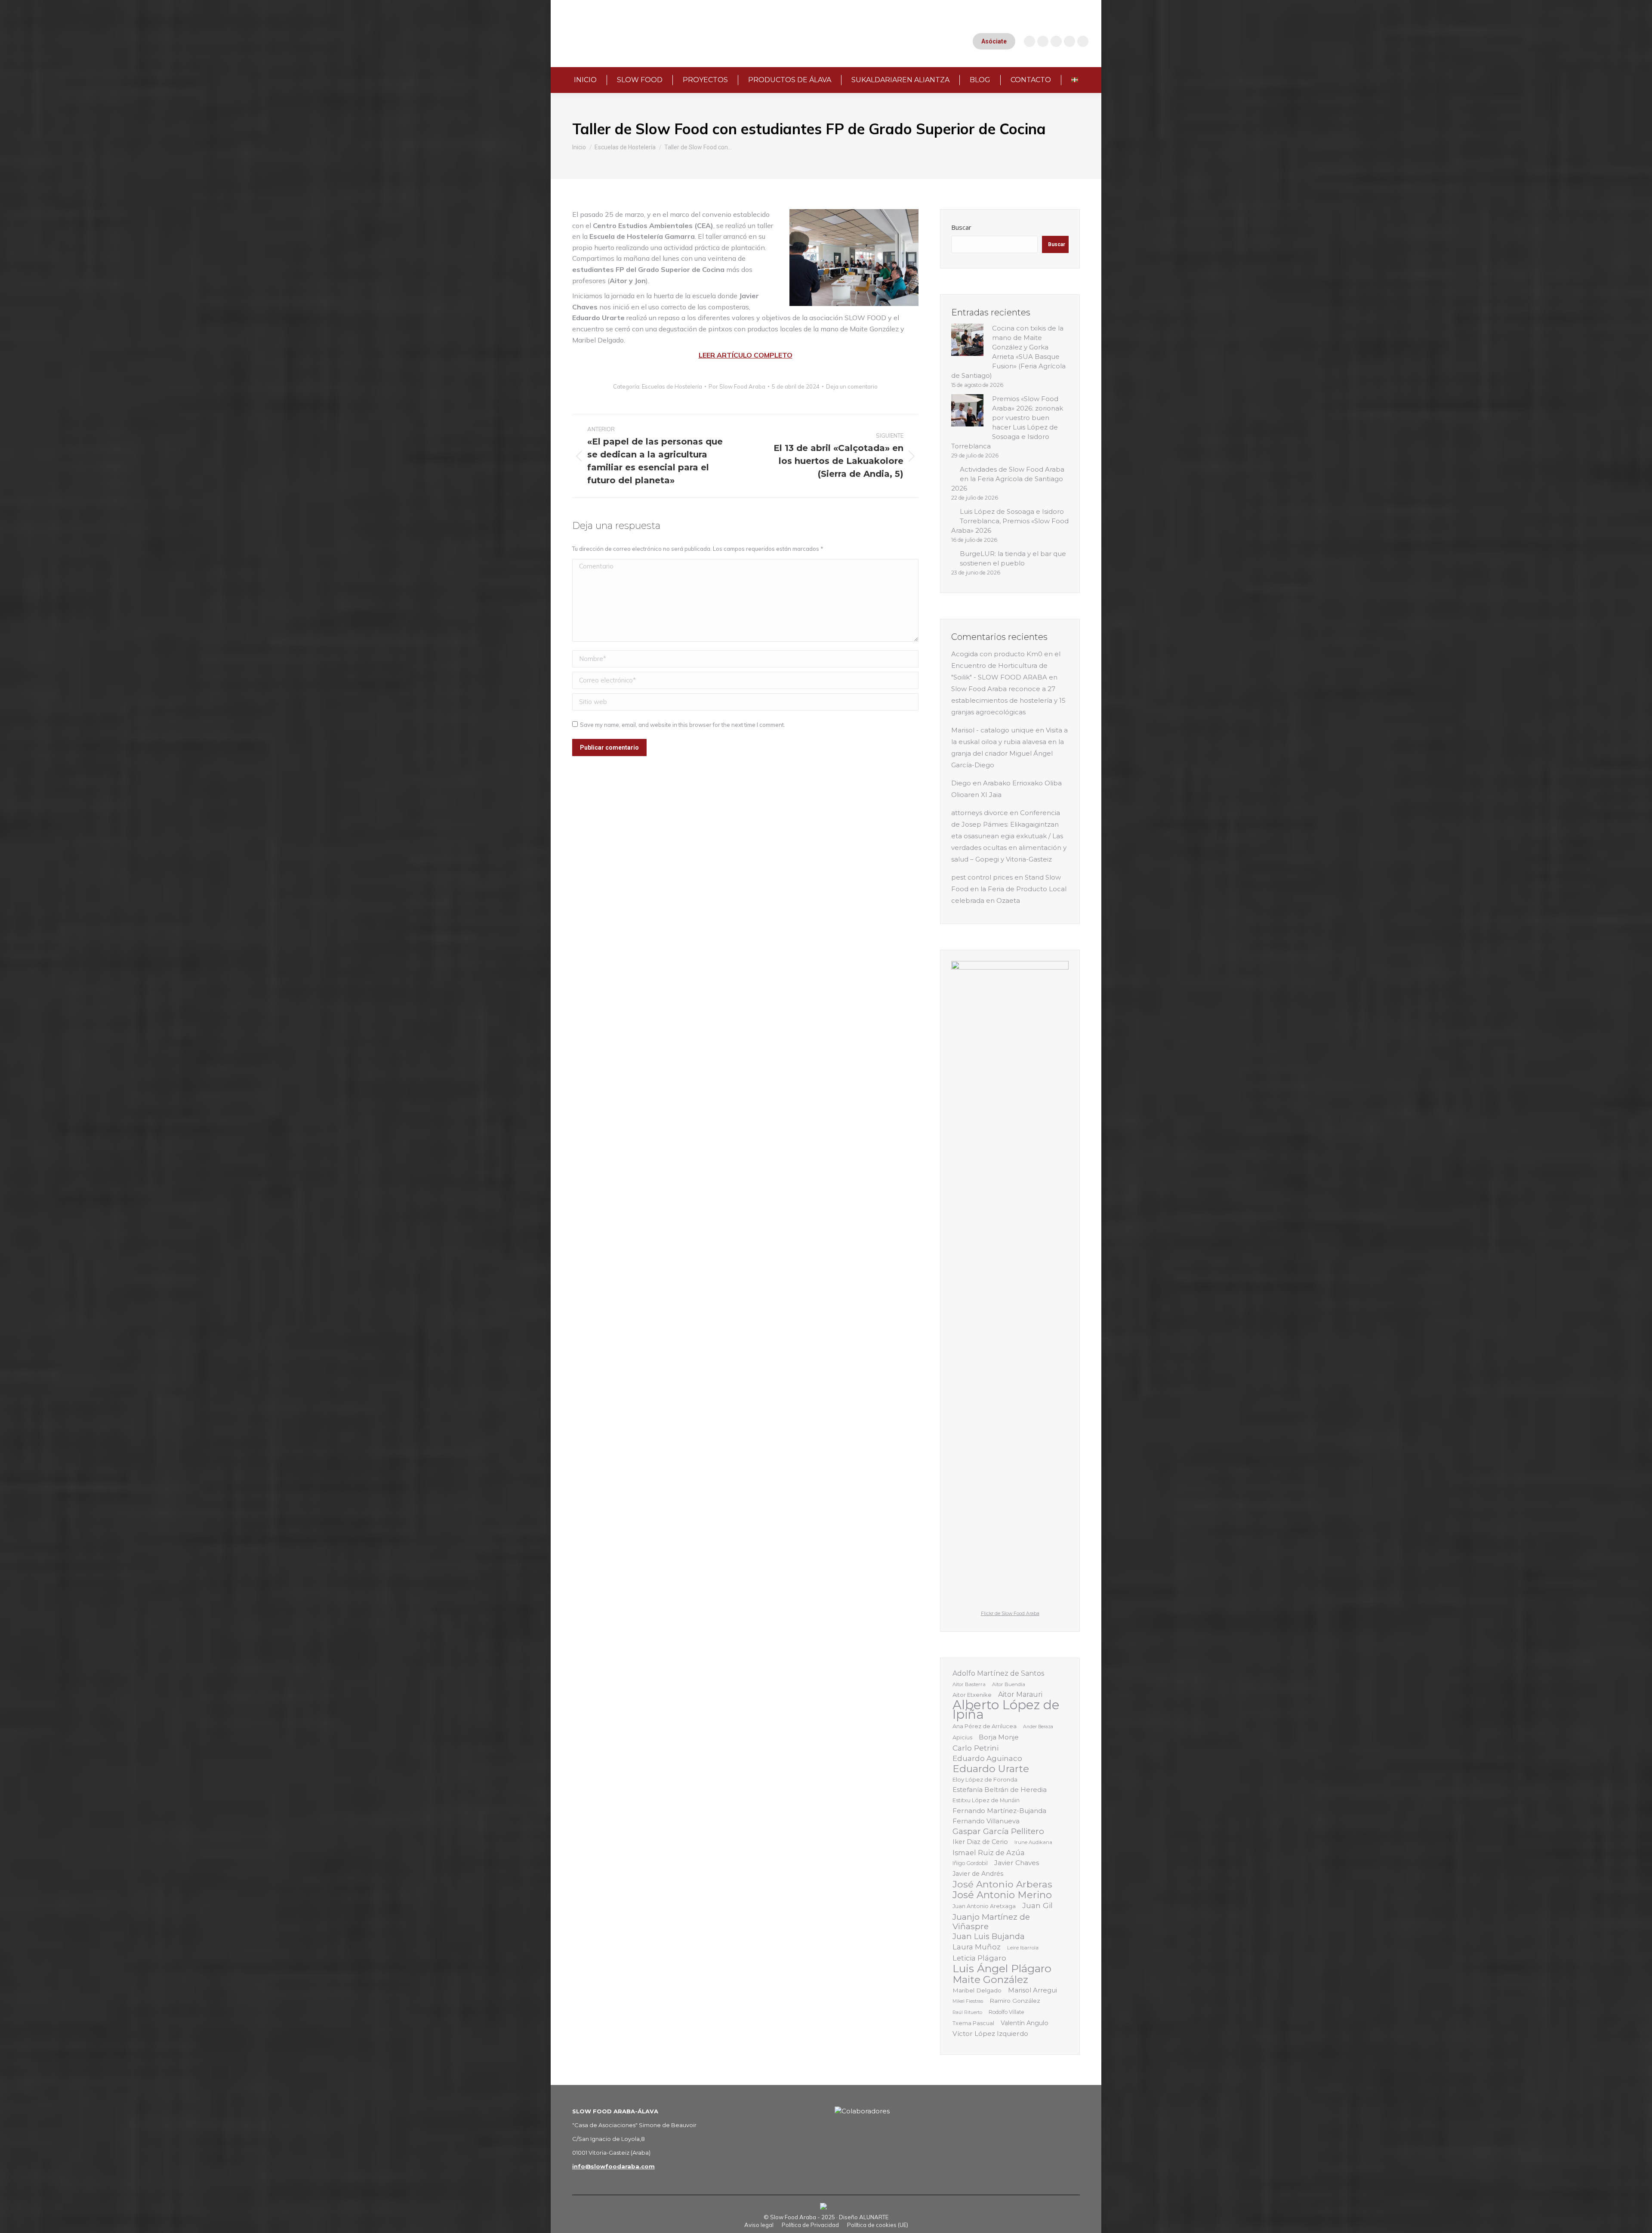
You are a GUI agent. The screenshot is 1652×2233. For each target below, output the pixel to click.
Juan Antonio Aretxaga (984, 1906)
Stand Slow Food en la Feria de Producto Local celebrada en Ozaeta (1009, 889)
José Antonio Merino (1002, 1895)
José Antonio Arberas (1002, 1884)
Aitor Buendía (1009, 1684)
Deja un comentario (852, 386)
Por (737, 386)
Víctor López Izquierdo (990, 2034)
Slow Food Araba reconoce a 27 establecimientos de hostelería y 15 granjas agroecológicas (1008, 700)
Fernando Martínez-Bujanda (999, 1811)
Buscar (961, 227)
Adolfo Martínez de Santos (998, 1673)
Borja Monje (999, 1737)
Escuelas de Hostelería (672, 386)
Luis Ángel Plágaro (1002, 1968)
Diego (961, 783)
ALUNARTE (874, 2217)
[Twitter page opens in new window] (1069, 41)
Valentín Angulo (1025, 2023)
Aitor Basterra (969, 1684)
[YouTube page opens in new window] (1043, 41)
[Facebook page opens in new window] (1056, 41)
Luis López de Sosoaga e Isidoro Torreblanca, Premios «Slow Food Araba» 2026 (1010, 521)
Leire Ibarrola (1023, 1948)
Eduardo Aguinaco (987, 1758)
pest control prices (982, 877)
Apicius (962, 1737)
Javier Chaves (1017, 1863)
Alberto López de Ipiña (1006, 1710)
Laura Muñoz (977, 1947)
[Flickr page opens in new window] (1083, 41)
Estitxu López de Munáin (986, 1800)
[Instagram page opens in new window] (1029, 41)
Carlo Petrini (975, 1748)
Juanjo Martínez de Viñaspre (991, 1921)
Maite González (990, 1980)
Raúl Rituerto (967, 2012)
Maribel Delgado (977, 1990)
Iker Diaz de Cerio (980, 1842)
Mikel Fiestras (968, 2001)
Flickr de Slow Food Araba (1010, 1614)
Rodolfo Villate (1006, 2012)
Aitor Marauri (1020, 1694)
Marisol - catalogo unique (992, 730)
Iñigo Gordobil (970, 1863)
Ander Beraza (1038, 1727)
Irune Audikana (1033, 1842)
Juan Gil (1037, 1905)
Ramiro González (1015, 2001)
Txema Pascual (973, 2023)
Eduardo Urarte (991, 1769)
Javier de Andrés (978, 1874)
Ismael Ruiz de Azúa (989, 1853)
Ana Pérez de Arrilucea (985, 1726)
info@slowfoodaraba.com (613, 2166)
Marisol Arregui (1032, 1990)
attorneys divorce (980, 813)
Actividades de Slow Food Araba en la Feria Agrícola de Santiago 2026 (1008, 479)
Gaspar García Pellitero (998, 1831)
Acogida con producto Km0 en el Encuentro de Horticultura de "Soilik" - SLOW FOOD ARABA (1006, 666)
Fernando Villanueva (986, 1821)
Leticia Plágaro (979, 1958)
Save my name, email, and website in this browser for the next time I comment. (683, 725)
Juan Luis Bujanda (989, 1937)
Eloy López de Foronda (985, 1779)
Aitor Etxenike (972, 1695)
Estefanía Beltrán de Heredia (1000, 1790)
